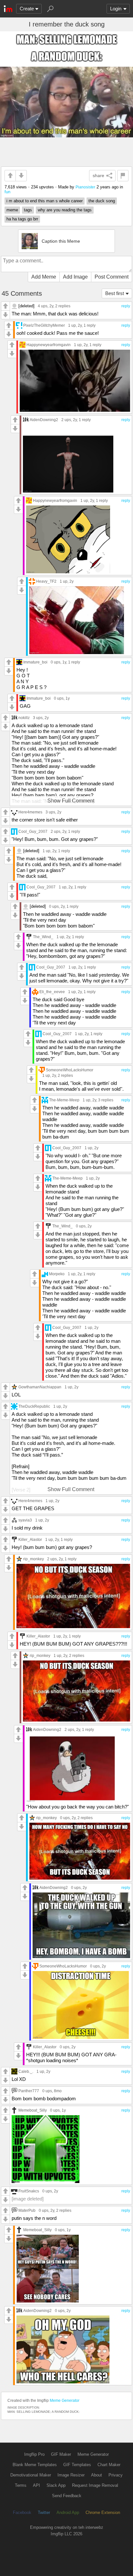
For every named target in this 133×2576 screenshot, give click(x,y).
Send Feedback (67, 2496)
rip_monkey (34, 1559)
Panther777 (29, 2091)
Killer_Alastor (30, 1539)
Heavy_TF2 (46, 581)
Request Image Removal (95, 2485)
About (97, 2475)
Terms (21, 2485)
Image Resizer (71, 2475)
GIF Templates (77, 2465)
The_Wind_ (43, 937)
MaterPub (27, 2210)
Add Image (75, 277)
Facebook (22, 2512)
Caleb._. (26, 2071)
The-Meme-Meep (64, 1100)
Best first (115, 293)
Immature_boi (35, 662)
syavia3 (25, 1520)
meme (12, 210)
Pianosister (85, 187)
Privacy (116, 2475)
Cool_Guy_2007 (33, 831)
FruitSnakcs (29, 2191)
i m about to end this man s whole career (45, 201)
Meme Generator (65, 2401)
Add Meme (44, 277)
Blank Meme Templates (35, 2465)
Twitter (44, 2512)
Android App (68, 2512)
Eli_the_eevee (52, 992)
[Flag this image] (123, 176)
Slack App (56, 2485)
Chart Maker (109, 2465)
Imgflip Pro (34, 2454)
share (98, 175)
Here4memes (30, 812)
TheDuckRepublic (34, 1406)
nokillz (24, 718)
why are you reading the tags (65, 210)
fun (7, 192)
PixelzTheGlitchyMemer (44, 325)
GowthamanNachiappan (40, 1387)
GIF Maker (61, 2454)
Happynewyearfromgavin (49, 345)
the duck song (102, 201)
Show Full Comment (71, 801)
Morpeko (57, 1274)
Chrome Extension (103, 2512)
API (36, 2485)
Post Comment (112, 277)
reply (126, 306)
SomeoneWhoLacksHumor (70, 1070)
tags (28, 210)
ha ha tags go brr (22, 219)
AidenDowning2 (44, 420)
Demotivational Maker (31, 2475)
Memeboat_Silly (33, 2110)
